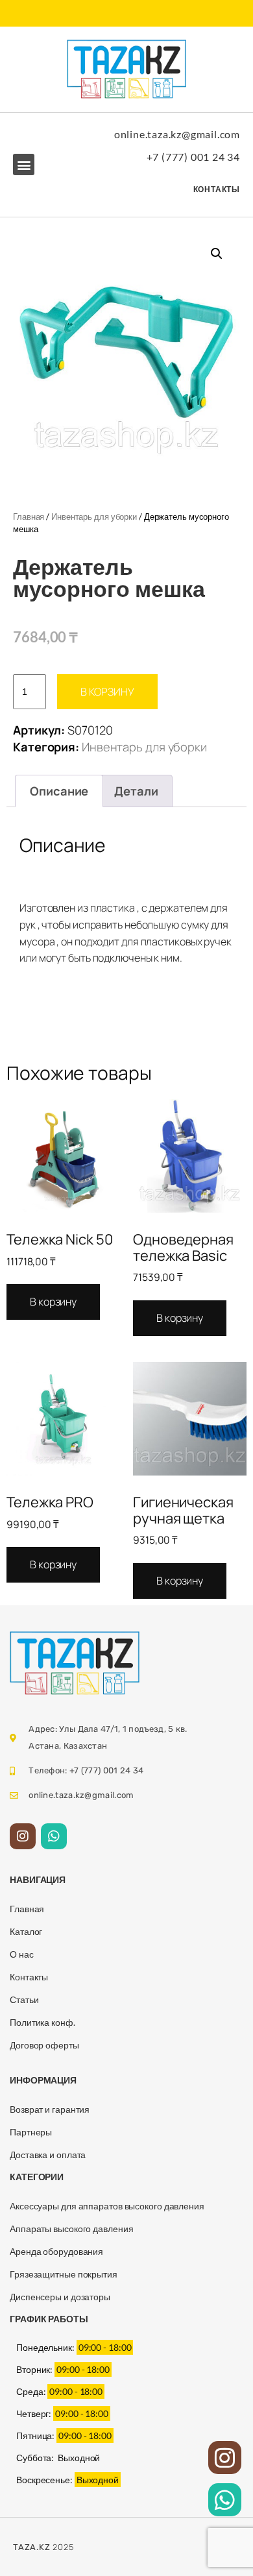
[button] (24, 164)
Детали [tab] (136, 791)
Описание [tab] (59, 791)
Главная (29, 516)
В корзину (107, 692)
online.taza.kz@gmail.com (177, 134)
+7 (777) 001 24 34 (193, 157)
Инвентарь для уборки (94, 516)
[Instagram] (23, 1836)
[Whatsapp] (54, 1836)
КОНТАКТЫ (217, 189)
